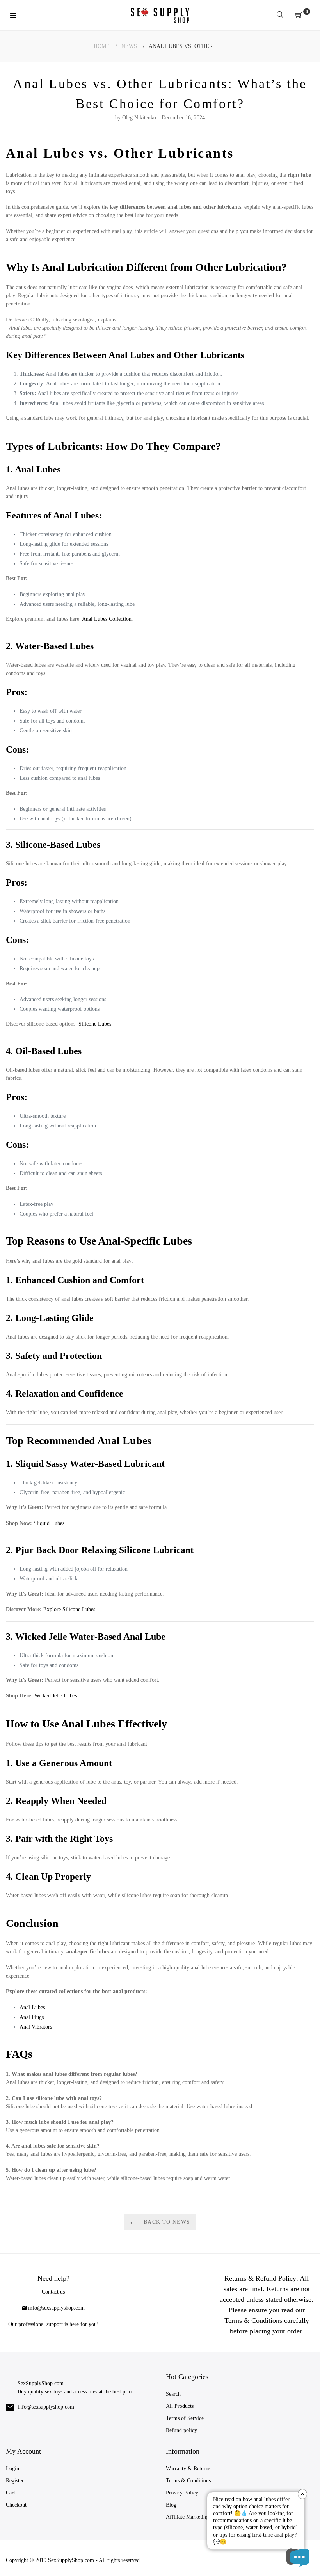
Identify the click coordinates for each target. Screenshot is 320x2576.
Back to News (166, 2222)
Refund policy (181, 2430)
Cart (11, 2493)
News (129, 46)
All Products (180, 2406)
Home (102, 46)
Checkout (16, 2505)
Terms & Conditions (188, 2481)
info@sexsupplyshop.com (56, 2308)
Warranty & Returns (188, 2469)
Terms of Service (185, 2418)
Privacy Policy (182, 2493)
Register (15, 2481)
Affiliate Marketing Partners (197, 2517)
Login (12, 2469)
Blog (171, 2505)
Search (173, 2394)
